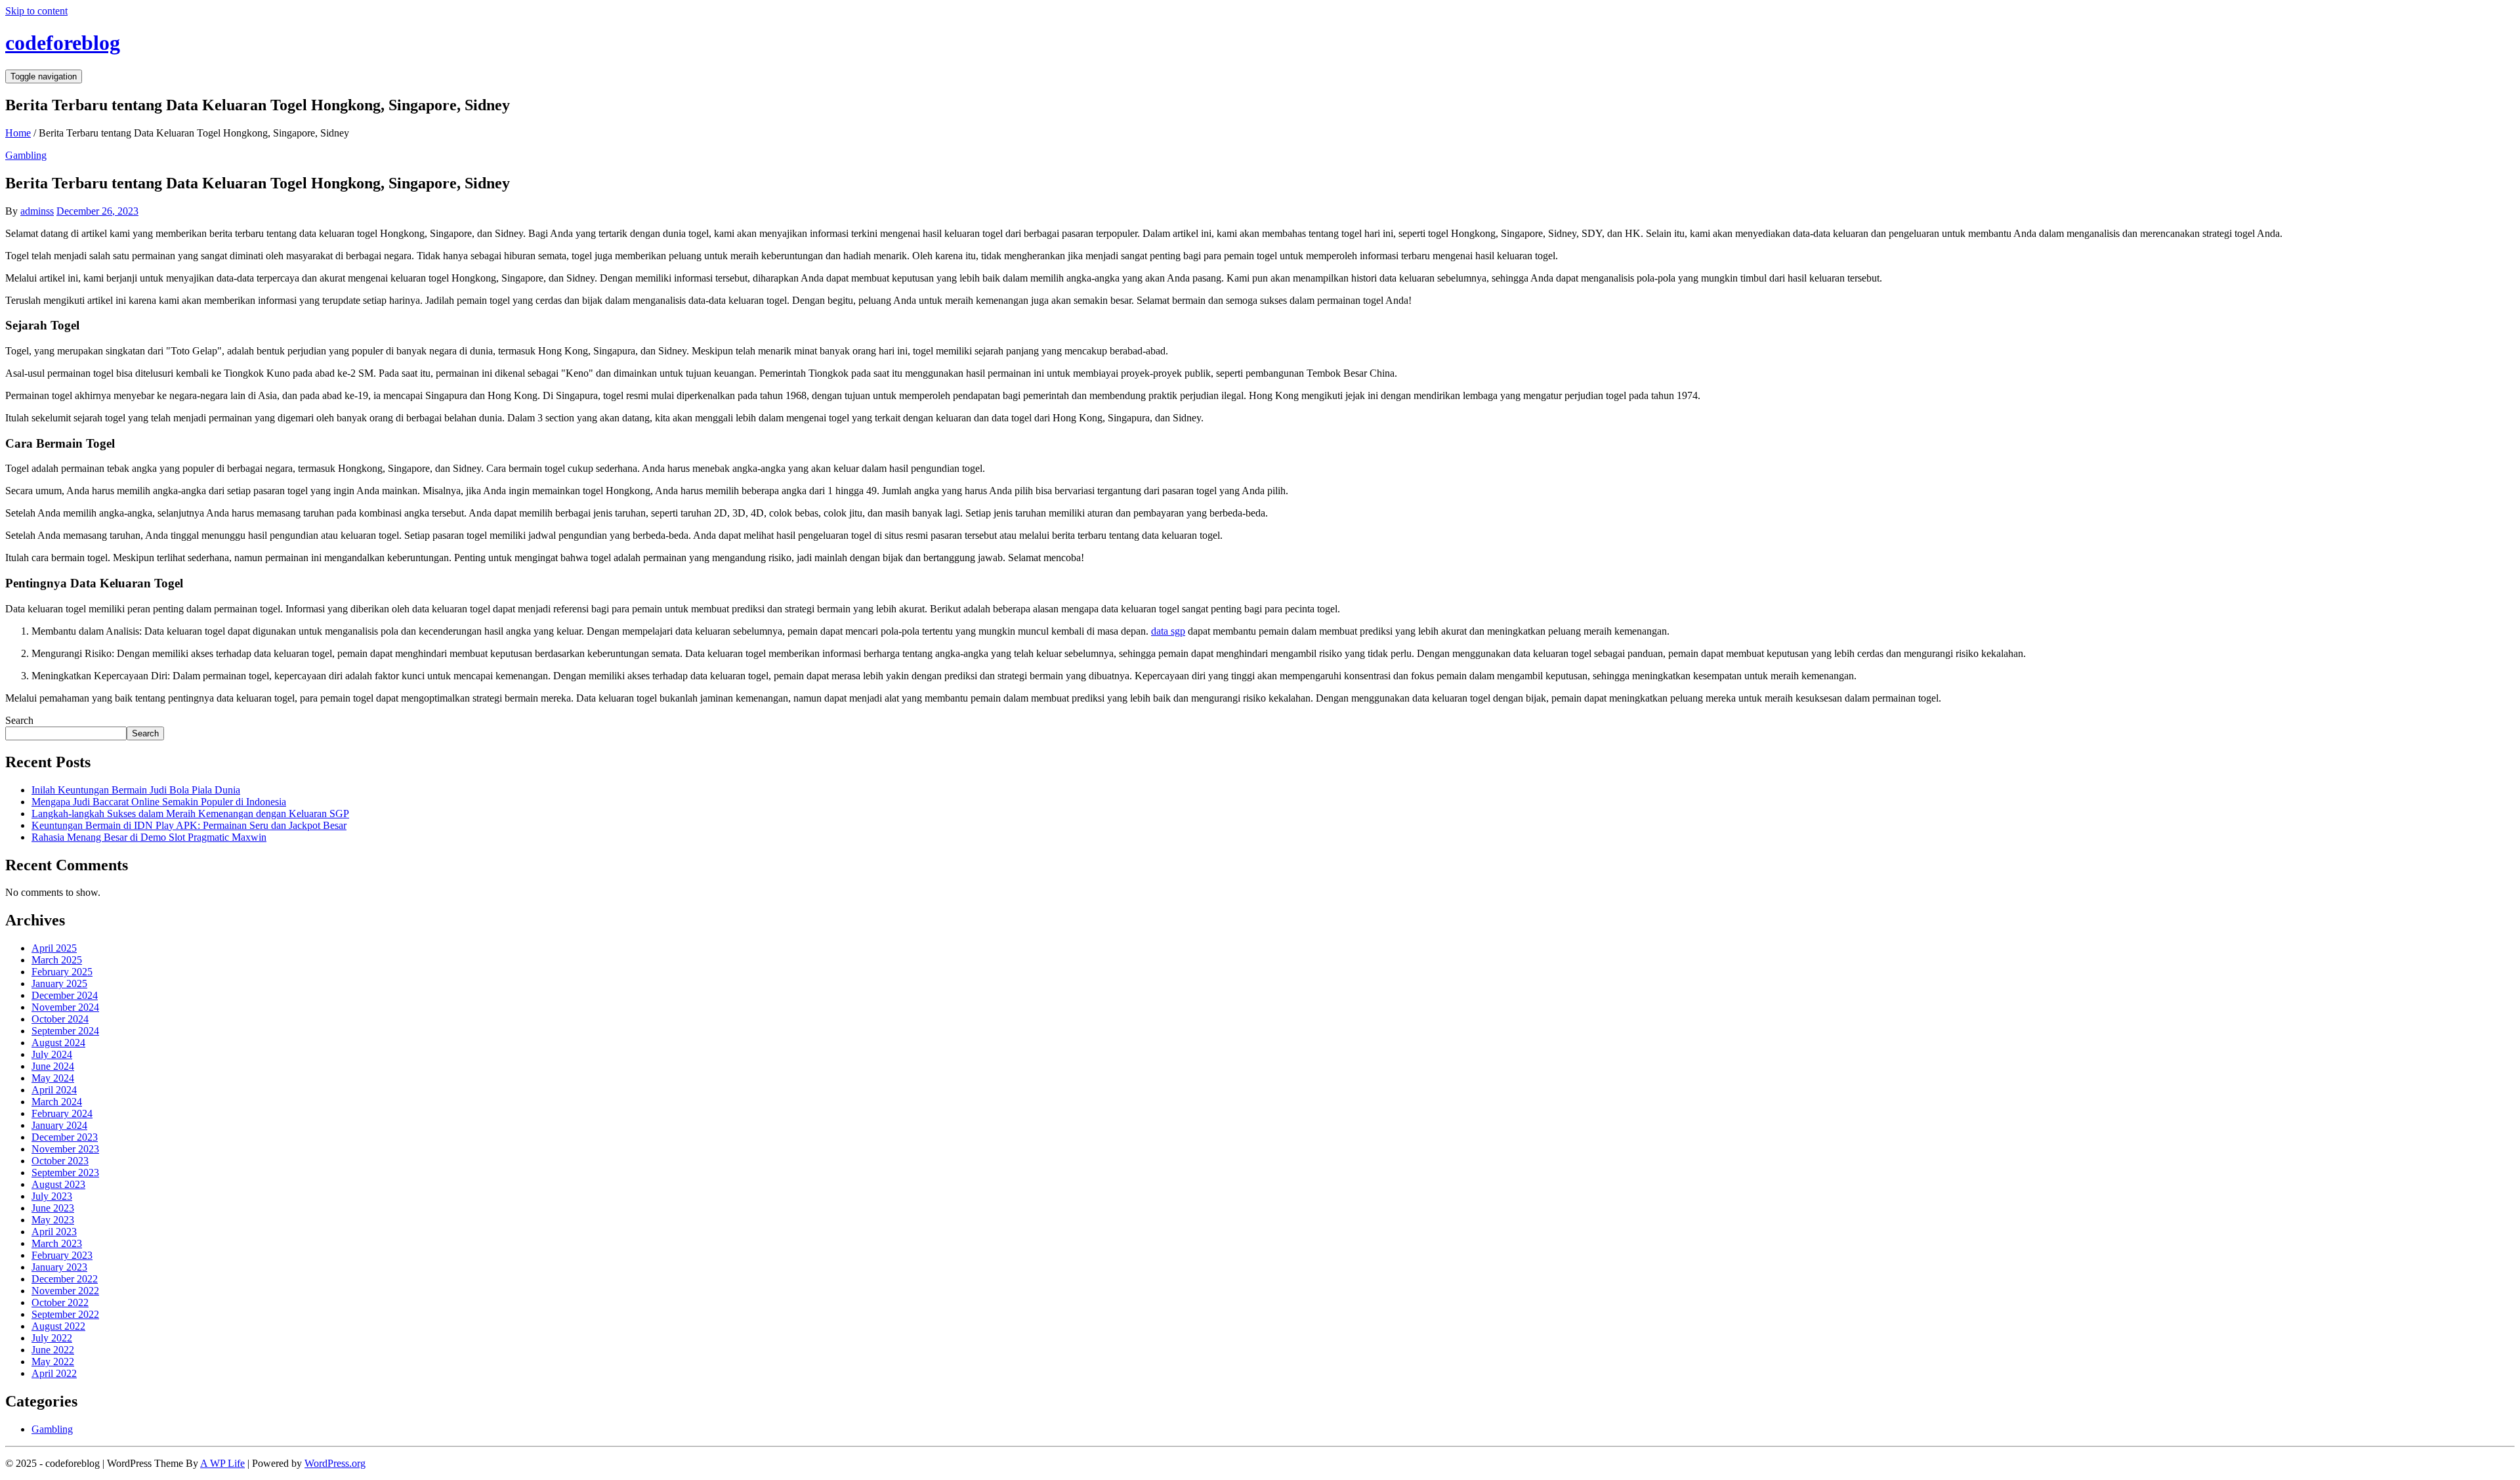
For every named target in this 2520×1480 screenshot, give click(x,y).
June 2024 (53, 1066)
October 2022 (60, 1302)
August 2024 (58, 1043)
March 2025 (57, 960)
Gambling (26, 155)
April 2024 (54, 1090)
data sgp (1168, 631)
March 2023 (57, 1243)
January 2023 (59, 1267)
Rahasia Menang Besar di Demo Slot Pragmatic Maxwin (149, 837)
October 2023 (60, 1161)
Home (18, 133)
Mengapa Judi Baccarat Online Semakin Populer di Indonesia (159, 802)
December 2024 (65, 995)
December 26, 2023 (97, 211)
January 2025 (59, 983)
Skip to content (36, 11)
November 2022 (65, 1291)
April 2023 (54, 1232)
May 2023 (53, 1220)
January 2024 (59, 1125)
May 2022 (53, 1362)
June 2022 (53, 1350)
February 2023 (62, 1255)
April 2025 (54, 948)
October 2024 (60, 1019)
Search (19, 720)
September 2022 (65, 1314)
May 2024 (53, 1078)
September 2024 (65, 1031)
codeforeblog (63, 43)
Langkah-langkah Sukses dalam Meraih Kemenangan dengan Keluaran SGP (190, 814)
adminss (37, 211)
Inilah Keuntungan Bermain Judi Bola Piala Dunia (136, 790)
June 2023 (53, 1208)
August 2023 (58, 1184)
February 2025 (62, 972)
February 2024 (62, 1113)
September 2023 (65, 1173)
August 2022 (58, 1326)
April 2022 (54, 1373)
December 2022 (65, 1279)
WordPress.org (335, 1463)
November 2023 (65, 1149)
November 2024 (65, 1007)
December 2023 (65, 1137)
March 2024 (57, 1102)
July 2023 (52, 1196)
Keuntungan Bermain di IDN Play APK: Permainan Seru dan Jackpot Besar (189, 825)
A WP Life (222, 1463)
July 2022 (52, 1338)
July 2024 (52, 1054)
